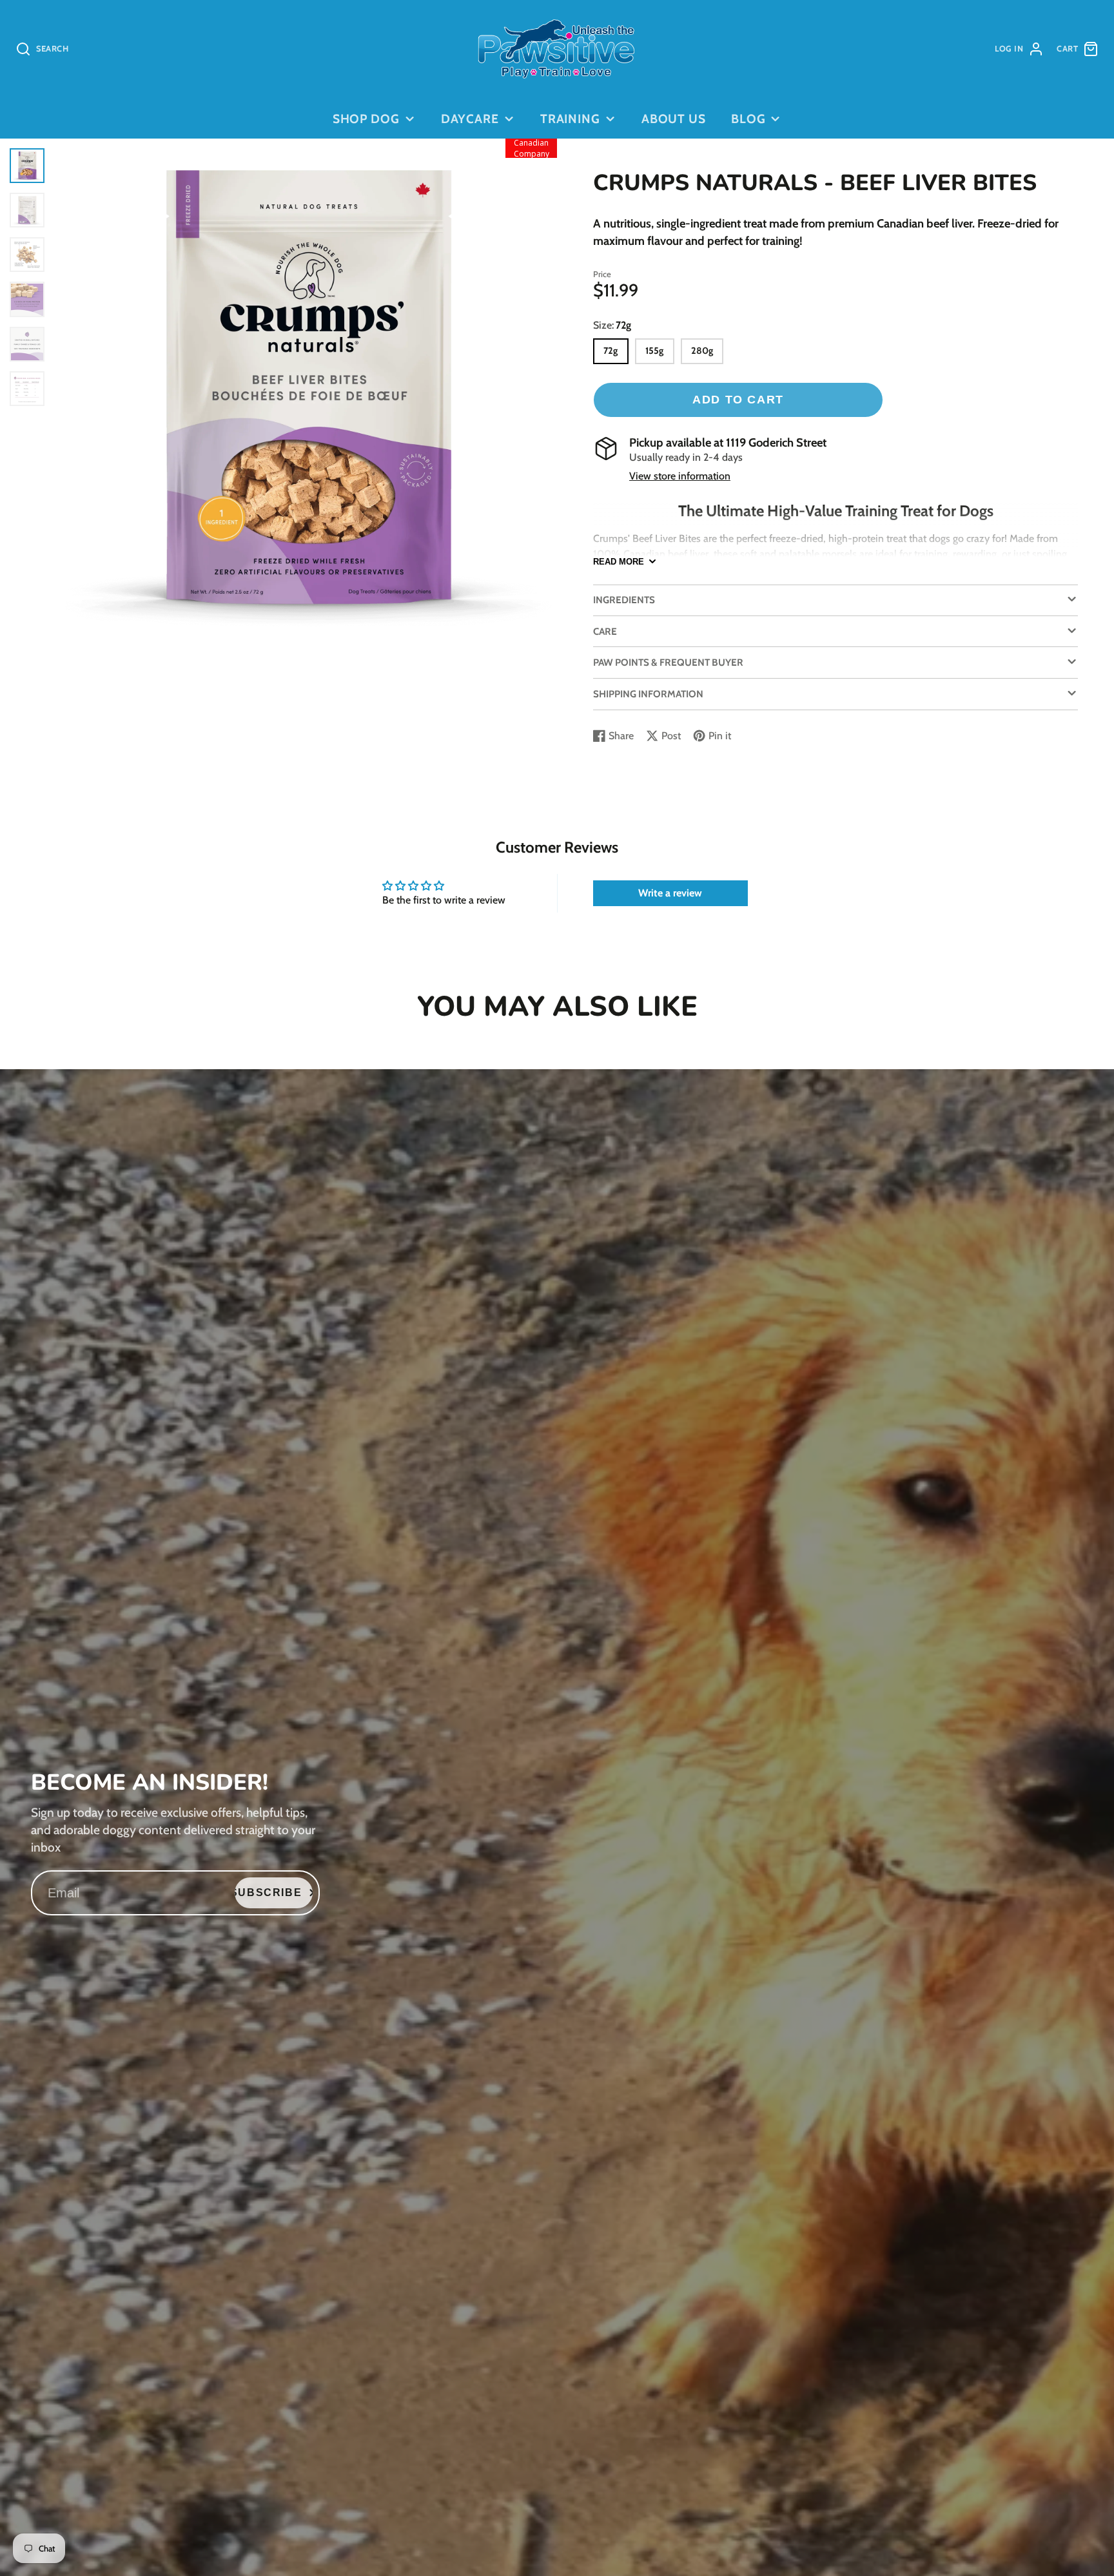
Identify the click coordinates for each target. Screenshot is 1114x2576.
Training (571, 119)
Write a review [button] (670, 893)
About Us (674, 119)
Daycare (470, 119)
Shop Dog (366, 119)
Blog (748, 119)
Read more (619, 562)
